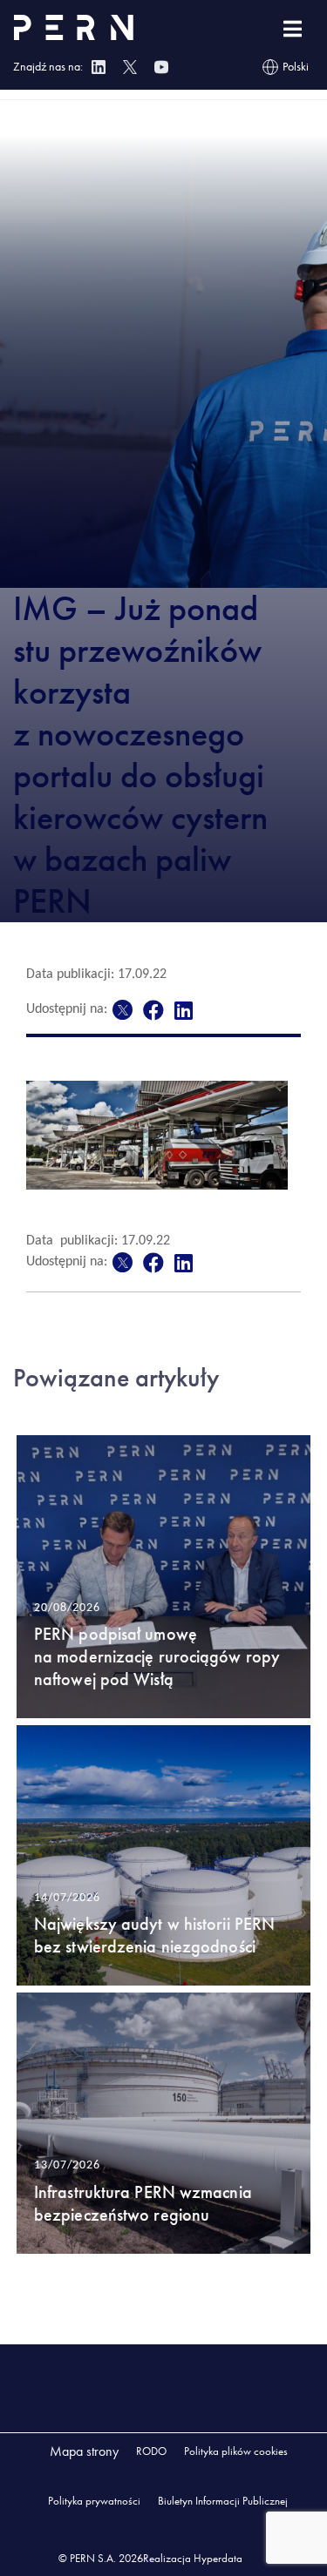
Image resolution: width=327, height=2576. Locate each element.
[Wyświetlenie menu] (293, 29)
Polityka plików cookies (236, 2451)
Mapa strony (84, 2451)
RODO (151, 2451)
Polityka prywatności (94, 2501)
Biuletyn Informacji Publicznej (223, 2501)
